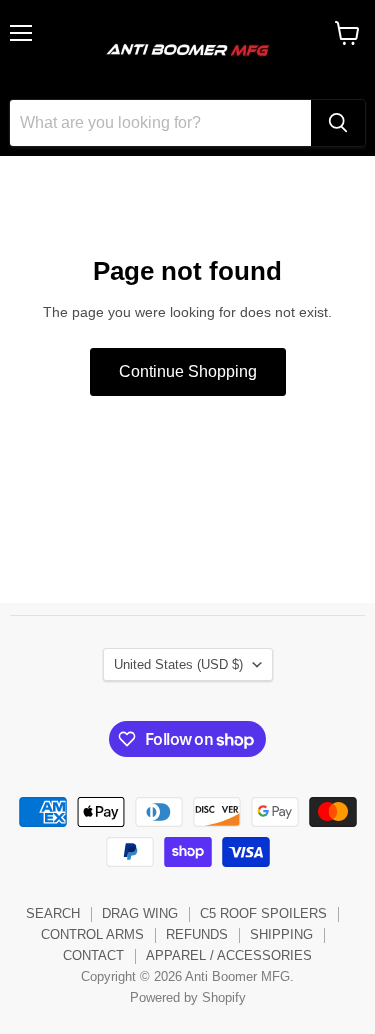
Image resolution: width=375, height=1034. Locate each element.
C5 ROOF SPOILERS (263, 913)
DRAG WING (140, 913)
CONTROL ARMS (92, 934)
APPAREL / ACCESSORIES (229, 955)
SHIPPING (281, 934)
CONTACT (93, 955)
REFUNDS (197, 934)
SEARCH (53, 913)
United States (178, 664)
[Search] (338, 123)
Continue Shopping (188, 371)
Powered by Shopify (188, 997)
